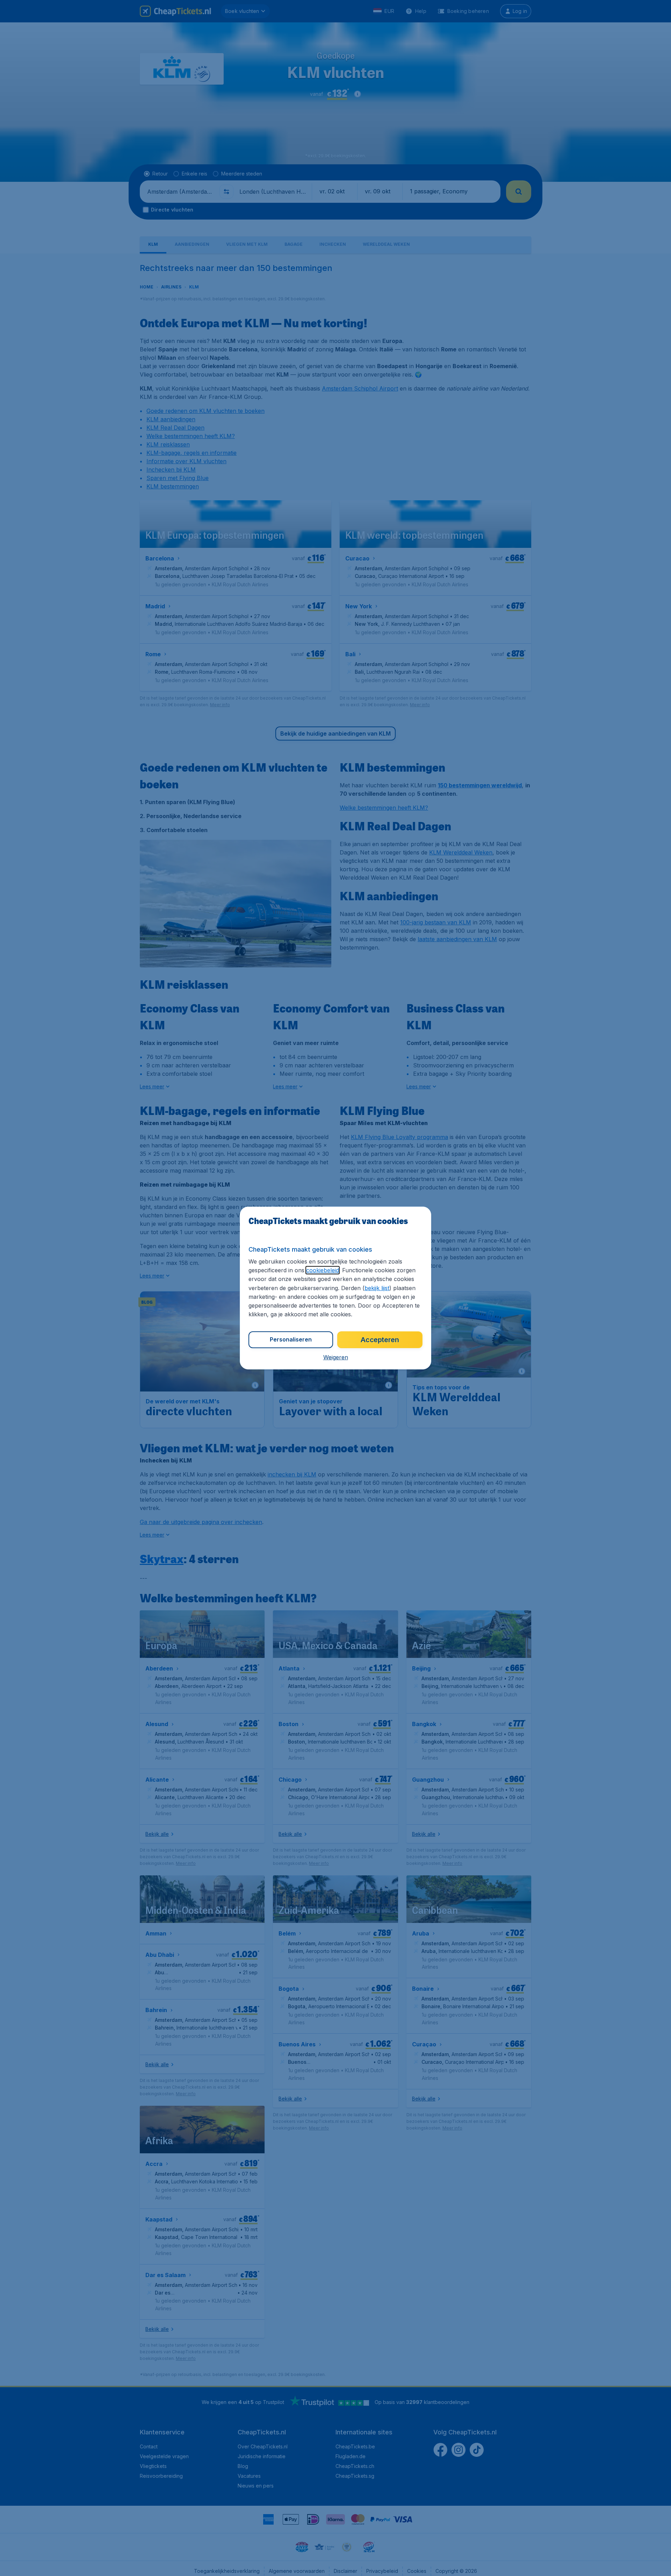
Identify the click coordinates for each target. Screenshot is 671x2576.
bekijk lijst (377, 1288)
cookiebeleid (323, 1270)
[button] (336, 1357)
